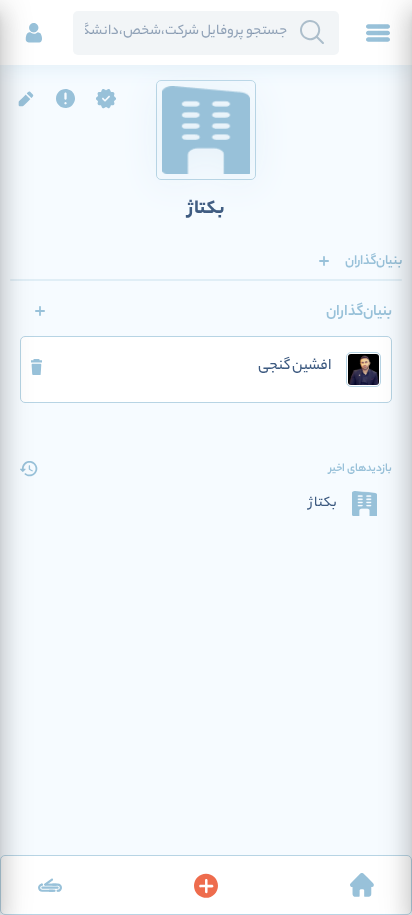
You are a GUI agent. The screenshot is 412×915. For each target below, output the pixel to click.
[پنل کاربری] (34, 33)
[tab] (373, 261)
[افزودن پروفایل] (206, 885)
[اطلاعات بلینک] (50, 885)
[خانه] (362, 885)
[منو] (378, 33)
